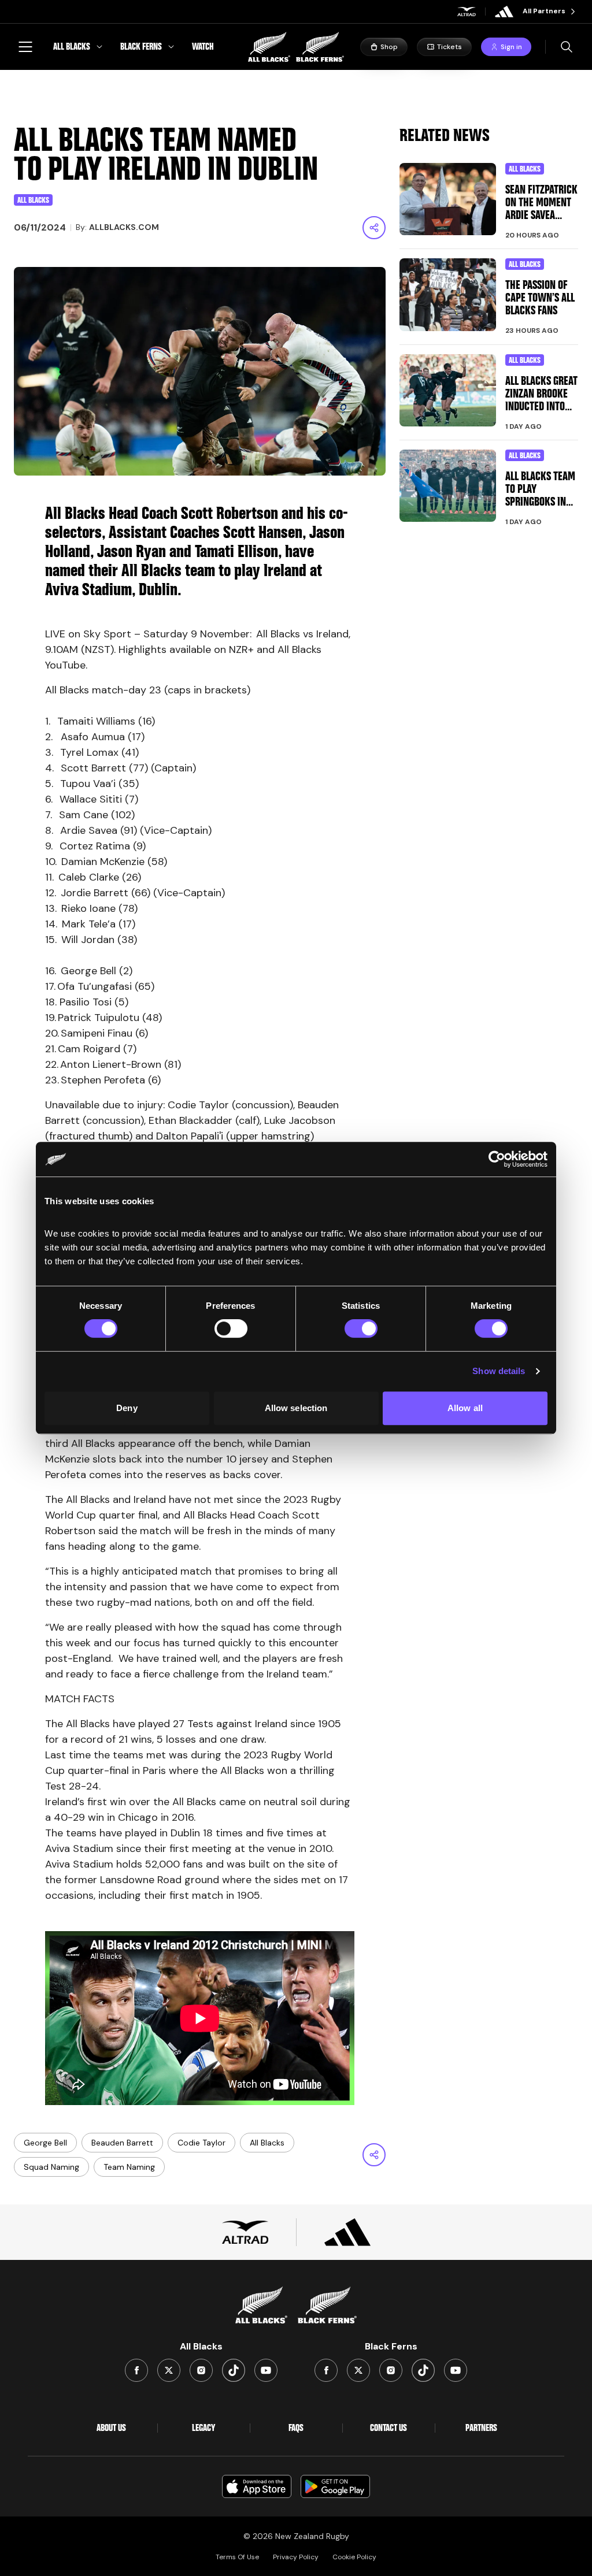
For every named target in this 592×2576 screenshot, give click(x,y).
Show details (499, 1371)
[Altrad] (467, 12)
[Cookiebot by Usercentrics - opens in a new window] (497, 1159)
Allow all (465, 1408)
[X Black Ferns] (358, 2370)
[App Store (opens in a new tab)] (257, 2486)
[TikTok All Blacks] (234, 2370)
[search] (567, 47)
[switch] (231, 1328)
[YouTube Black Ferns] (456, 2370)
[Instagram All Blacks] (201, 2370)
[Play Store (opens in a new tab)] (335, 2486)
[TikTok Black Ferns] (423, 2370)
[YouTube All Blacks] (266, 2370)
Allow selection (296, 1408)
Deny (127, 1408)
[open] (25, 47)
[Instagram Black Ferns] (391, 2370)
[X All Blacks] (169, 2370)
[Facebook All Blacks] (136, 2370)
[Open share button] (374, 228)
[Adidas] (504, 12)
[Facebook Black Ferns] (326, 2370)
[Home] (296, 47)
